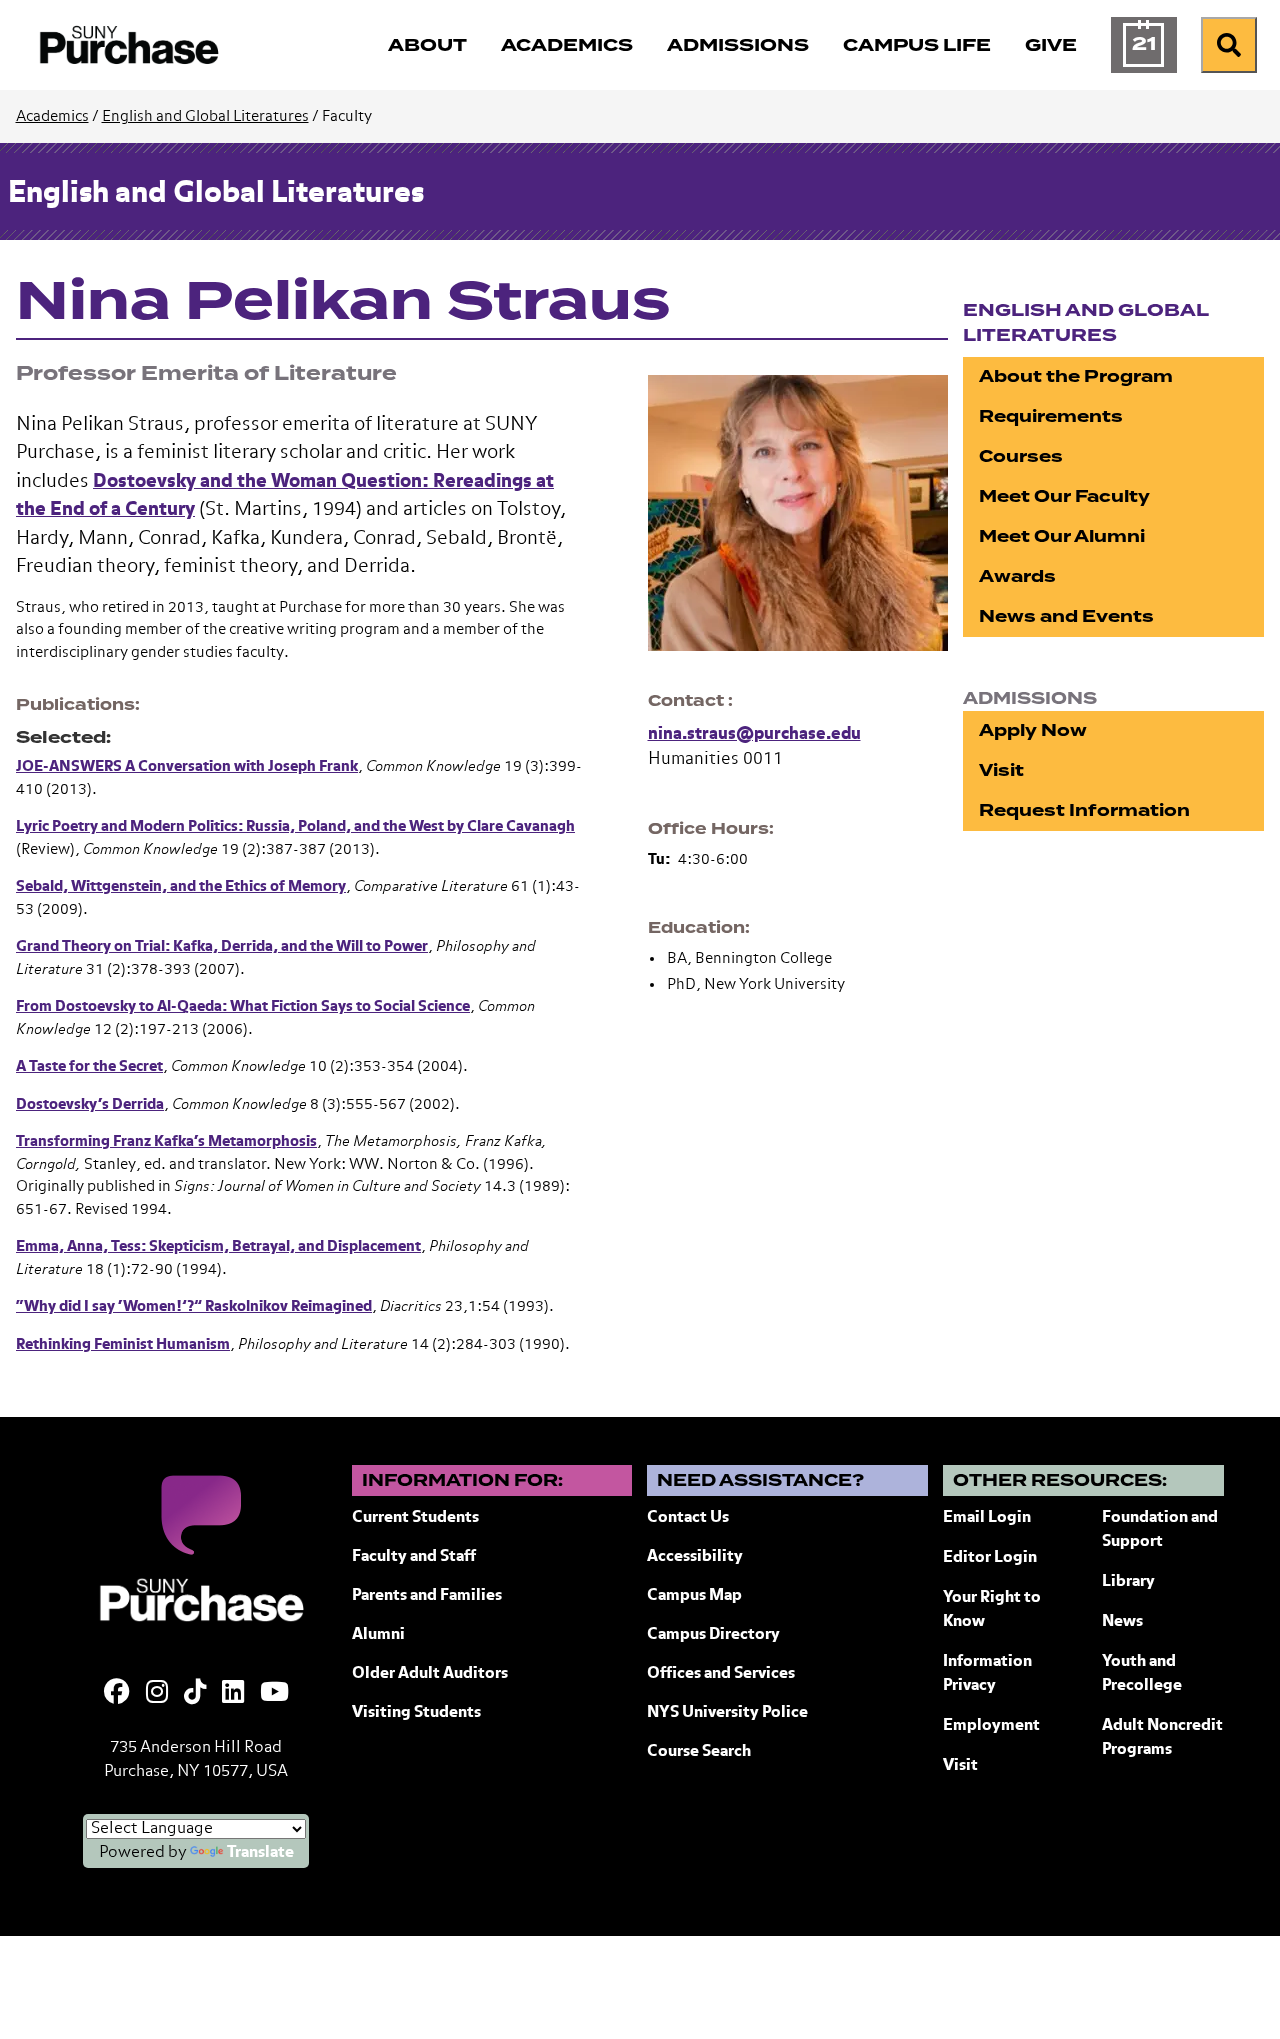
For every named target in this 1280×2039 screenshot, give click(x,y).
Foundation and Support (1160, 1530)
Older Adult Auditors (430, 1674)
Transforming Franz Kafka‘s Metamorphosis (166, 1141)
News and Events (1066, 616)
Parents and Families (427, 1596)
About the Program (1076, 376)
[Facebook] (117, 1694)
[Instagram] (157, 1694)
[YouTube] (274, 1694)
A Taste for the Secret (89, 1066)
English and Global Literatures (205, 116)
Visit (1001, 770)
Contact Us (688, 1518)
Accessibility (695, 1557)
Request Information (1084, 810)
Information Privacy (987, 1674)
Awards (1017, 576)
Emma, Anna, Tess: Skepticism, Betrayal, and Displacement (218, 1246)
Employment (991, 1726)
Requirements (1051, 416)
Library (1128, 1582)
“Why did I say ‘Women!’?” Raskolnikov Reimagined (194, 1306)
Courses (1021, 456)
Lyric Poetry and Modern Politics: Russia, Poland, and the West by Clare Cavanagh (295, 826)
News (1122, 1622)
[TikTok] (195, 1694)
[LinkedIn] (233, 1694)
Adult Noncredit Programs (1162, 1738)
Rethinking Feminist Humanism (123, 1344)
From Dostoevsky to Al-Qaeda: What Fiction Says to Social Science (243, 1006)
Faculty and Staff (414, 1557)
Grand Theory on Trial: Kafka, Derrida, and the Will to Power (222, 946)
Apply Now (1033, 730)
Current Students (415, 1518)
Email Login (987, 1518)
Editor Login (990, 1558)
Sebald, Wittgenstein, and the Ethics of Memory (181, 886)
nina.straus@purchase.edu (754, 734)
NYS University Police (727, 1713)
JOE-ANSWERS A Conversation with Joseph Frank (187, 766)
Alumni (378, 1635)
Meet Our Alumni (1062, 536)
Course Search (699, 1752)
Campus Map (694, 1596)
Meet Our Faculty (1064, 496)
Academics (52, 116)
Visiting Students (416, 1713)
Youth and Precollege (1142, 1674)
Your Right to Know (992, 1610)
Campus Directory (713, 1635)
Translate (260, 1853)
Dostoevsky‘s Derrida (90, 1104)
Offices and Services (721, 1674)
